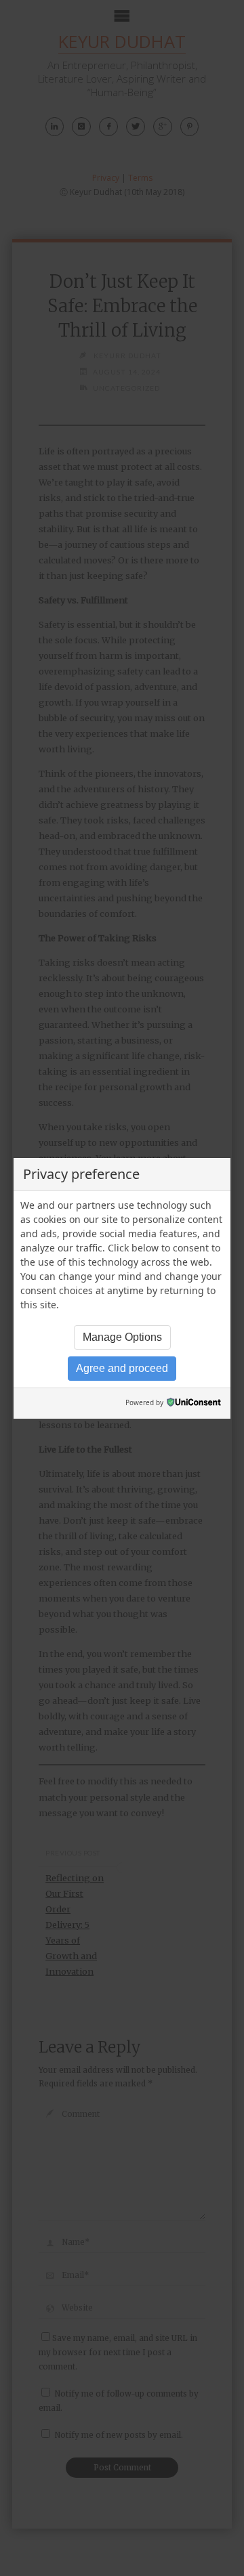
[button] (122, 1337)
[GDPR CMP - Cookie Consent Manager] (194, 1403)
